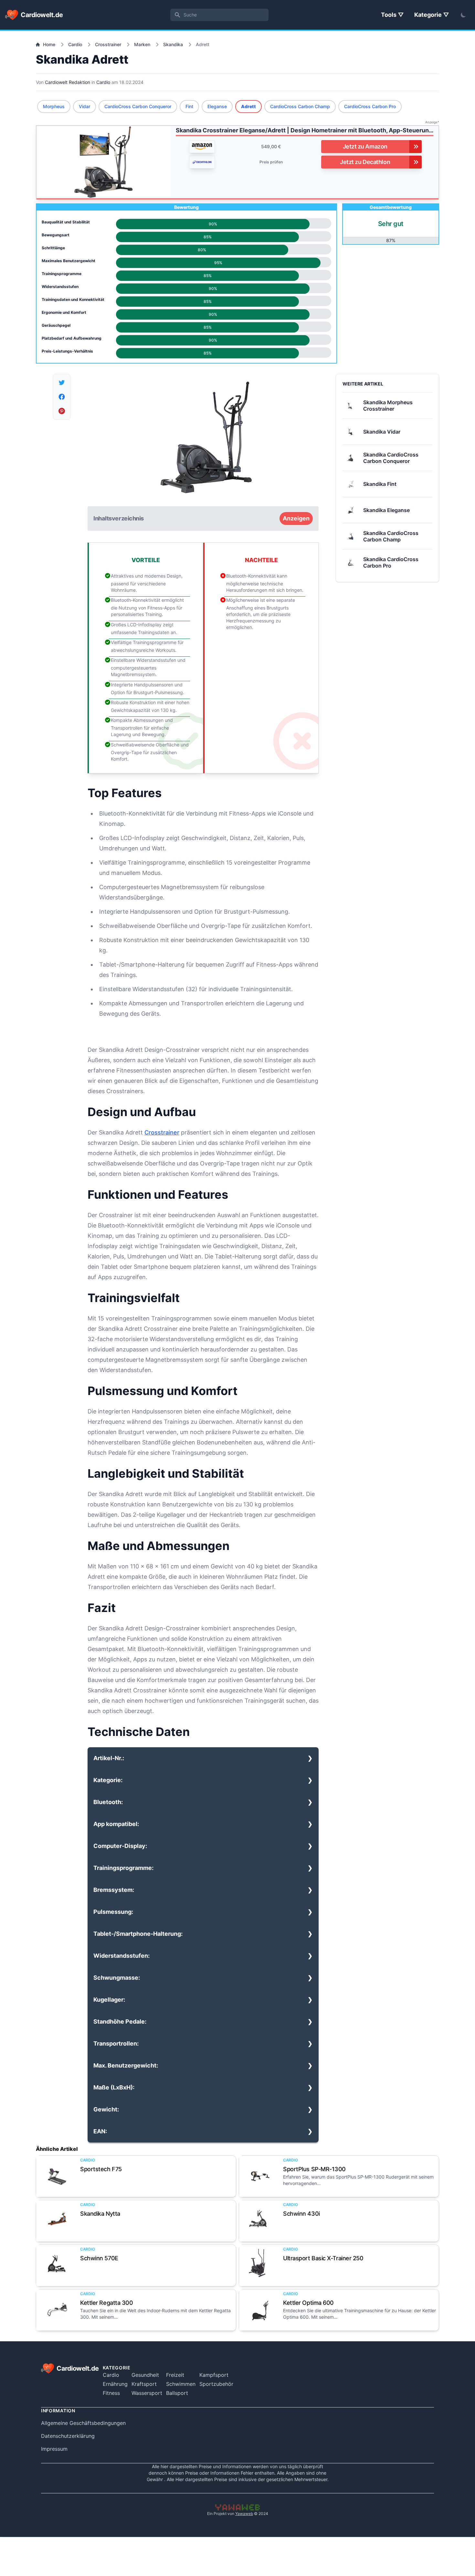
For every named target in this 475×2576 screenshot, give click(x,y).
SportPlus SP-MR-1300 (314, 2169)
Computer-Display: (120, 1846)
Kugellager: (109, 2000)
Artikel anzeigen (57, 2176)
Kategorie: (108, 1780)
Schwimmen (181, 2384)
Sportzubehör (216, 2384)
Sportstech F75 (101, 2169)
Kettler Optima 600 (308, 2303)
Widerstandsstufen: (121, 1956)
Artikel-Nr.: (109, 1758)
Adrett (248, 106)
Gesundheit (145, 2375)
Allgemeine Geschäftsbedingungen (83, 2423)
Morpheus (54, 106)
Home (49, 44)
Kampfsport (214, 2375)
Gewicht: (106, 2109)
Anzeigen (296, 518)
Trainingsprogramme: (123, 1868)
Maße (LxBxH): (114, 2087)
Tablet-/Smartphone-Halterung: (138, 1934)
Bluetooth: (108, 1802)
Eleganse (217, 106)
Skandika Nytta (100, 2214)
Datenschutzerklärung (68, 2436)
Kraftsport (144, 2384)
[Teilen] (62, 383)
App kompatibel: (116, 1824)
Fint (189, 106)
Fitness (111, 2393)
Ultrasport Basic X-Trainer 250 (323, 2258)
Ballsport (177, 2393)
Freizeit (175, 2375)
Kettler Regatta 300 (106, 2303)
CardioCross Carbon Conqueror (138, 106)
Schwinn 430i (301, 2214)
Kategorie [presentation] (429, 15)
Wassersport (147, 2393)
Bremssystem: (114, 1890)
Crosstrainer (108, 44)
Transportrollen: (116, 2043)
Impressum (54, 2449)
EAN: (100, 2131)
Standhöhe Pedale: (120, 2022)
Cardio (75, 44)
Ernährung (115, 2384)
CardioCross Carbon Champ (300, 106)
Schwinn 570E (99, 2258)
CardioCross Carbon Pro (370, 106)
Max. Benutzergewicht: (126, 2065)
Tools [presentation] (389, 15)
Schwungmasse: (117, 1978)
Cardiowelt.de (42, 15)
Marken (142, 44)
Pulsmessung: (113, 1912)
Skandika (173, 44)
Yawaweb (244, 2514)
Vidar (84, 106)
